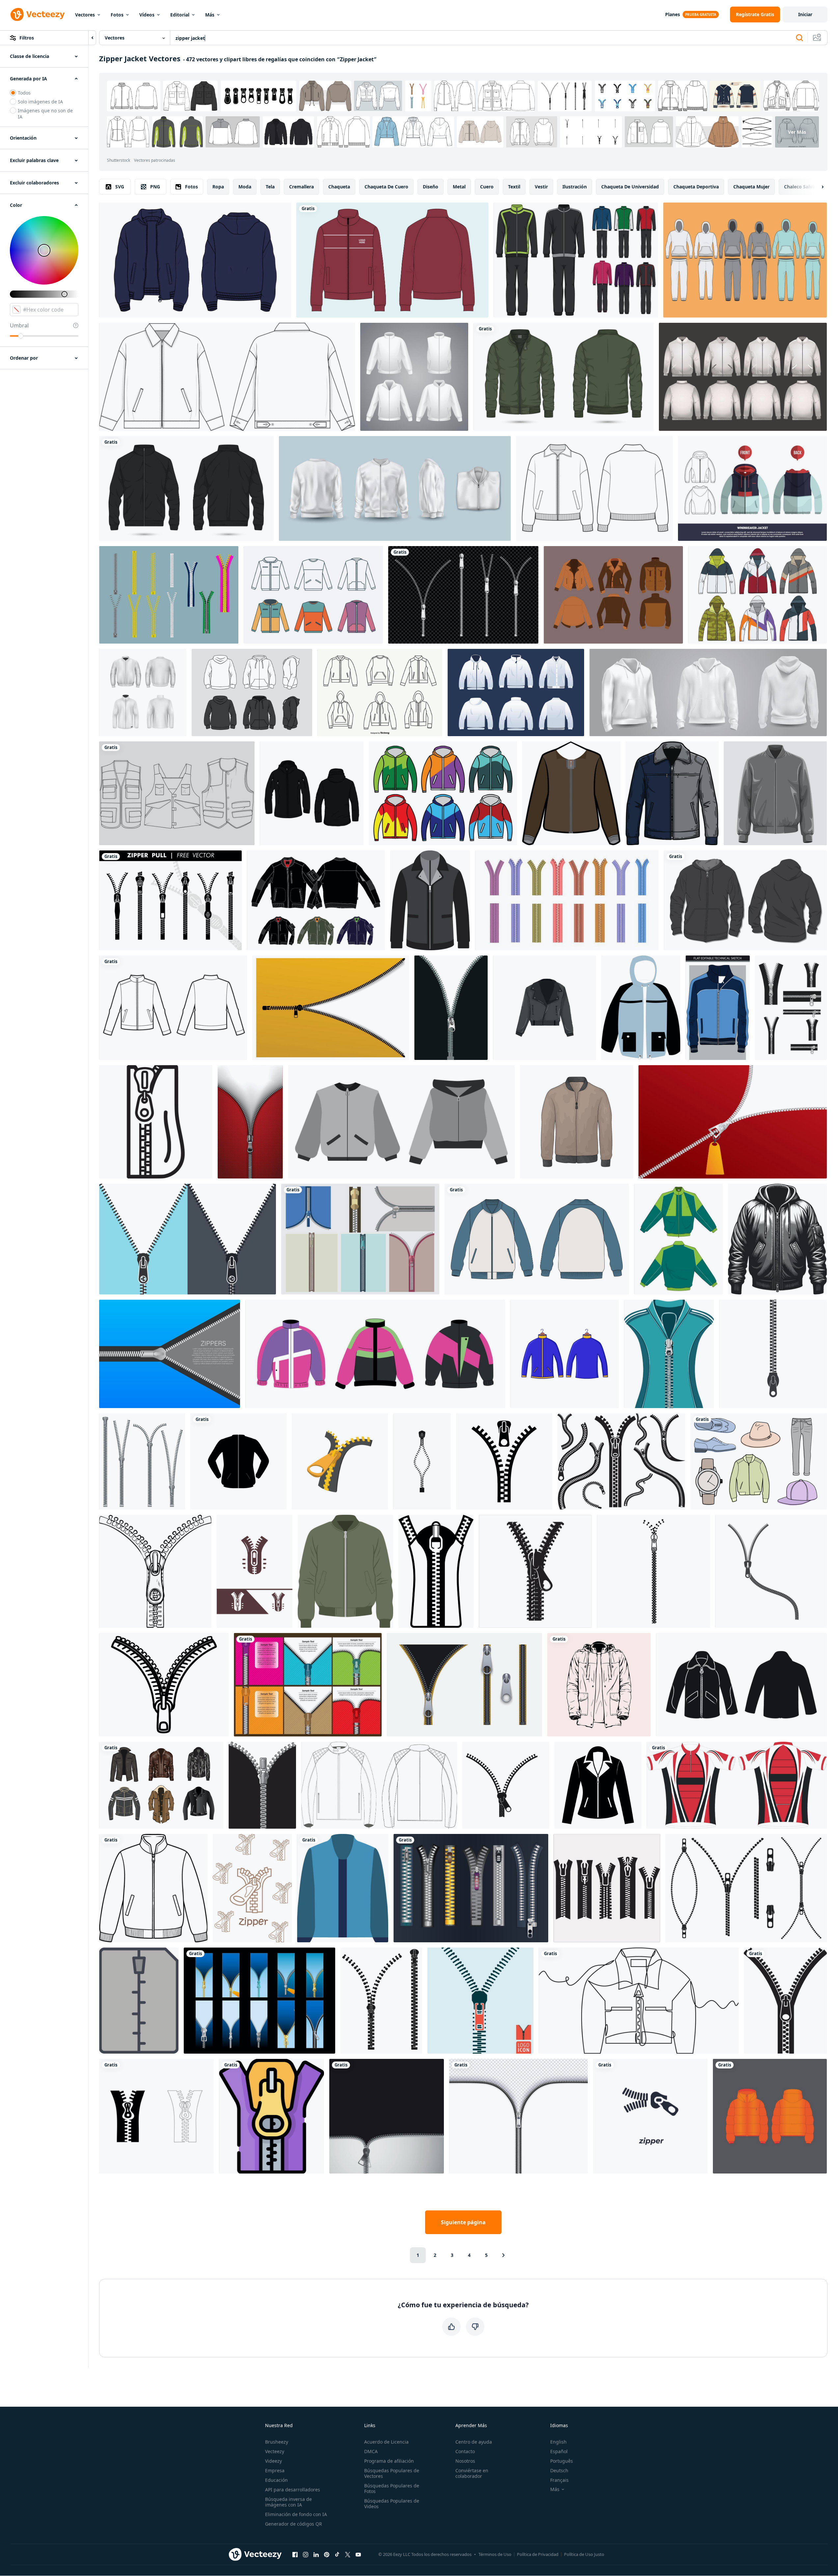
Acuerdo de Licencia (386, 2442)
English (558, 2442)
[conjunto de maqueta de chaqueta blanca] (414, 377)
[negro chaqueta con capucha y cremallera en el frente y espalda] (312, 793)
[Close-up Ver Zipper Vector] (360, 1239)
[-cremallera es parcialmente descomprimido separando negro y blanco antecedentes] (451, 1008)
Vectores (85, 15)
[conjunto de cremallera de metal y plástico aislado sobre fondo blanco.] (142, 1461)
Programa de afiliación (389, 2461)
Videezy (273, 2461)
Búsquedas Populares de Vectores (392, 2473)
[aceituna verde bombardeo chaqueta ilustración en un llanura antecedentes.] (345, 1571)
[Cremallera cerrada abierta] (259, 2001)
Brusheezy (277, 2442)
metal (459, 187)
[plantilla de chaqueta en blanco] (516, 692)
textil (514, 187)
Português (562, 2461)
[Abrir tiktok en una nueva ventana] (337, 2554)
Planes (673, 14)
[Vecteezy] (38, 14)
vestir (541, 187)
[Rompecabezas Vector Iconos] (757, 595)
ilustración (575, 187)
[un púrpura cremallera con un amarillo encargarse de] (271, 2116)
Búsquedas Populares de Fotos (392, 2488)
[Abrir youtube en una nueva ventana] (358, 2554)
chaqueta (339, 187)
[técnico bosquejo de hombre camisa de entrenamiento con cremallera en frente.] (173, 1008)
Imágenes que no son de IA (45, 114)
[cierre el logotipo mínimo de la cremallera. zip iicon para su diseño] (773, 1354)
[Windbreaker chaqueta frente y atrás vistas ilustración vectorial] (752, 488)
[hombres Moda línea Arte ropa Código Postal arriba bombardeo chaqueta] (153, 1888)
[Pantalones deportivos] (745, 260)
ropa (218, 187)
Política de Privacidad (538, 2554)
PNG (155, 187)
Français (559, 2480)
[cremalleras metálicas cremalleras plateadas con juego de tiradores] (463, 595)
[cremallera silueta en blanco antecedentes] (621, 1461)
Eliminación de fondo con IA (296, 2514)
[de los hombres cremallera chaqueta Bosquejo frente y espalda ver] (564, 377)
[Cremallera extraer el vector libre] (170, 900)
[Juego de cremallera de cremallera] (169, 595)
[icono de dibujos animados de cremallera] (340, 1461)
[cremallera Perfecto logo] (255, 1571)
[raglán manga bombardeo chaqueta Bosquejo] (537, 1239)
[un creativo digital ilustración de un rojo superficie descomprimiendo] (733, 1122)
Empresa (275, 2470)
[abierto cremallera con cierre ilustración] (653, 1571)
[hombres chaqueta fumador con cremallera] (770, 2116)
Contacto (465, 2451)
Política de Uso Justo (584, 2554)
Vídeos (147, 15)
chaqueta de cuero (386, 187)
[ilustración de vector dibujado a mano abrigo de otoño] (599, 1685)
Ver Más (797, 132)
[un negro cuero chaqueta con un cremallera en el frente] (430, 900)
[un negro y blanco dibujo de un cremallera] (156, 1122)
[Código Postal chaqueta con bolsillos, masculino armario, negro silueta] (741, 1685)
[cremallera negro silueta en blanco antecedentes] (535, 1571)
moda (245, 187)
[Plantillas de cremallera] (308, 1685)
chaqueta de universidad (630, 187)
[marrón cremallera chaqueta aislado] (571, 793)
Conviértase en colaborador (472, 2473)
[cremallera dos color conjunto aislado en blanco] (464, 1685)
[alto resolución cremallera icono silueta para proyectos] (607, 1888)
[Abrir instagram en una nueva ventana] (306, 2554)
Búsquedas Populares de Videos (392, 2504)
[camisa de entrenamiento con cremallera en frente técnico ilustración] (594, 488)
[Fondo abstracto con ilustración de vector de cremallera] (387, 2116)
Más (210, 15)
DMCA (371, 2451)
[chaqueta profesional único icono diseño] (343, 1888)
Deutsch (559, 2470)
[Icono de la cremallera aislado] (480, 2001)
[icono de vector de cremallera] (506, 1785)
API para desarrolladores (293, 2490)
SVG (120, 187)
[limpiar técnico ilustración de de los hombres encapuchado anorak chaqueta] (641, 1008)
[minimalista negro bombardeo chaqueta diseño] (777, 1239)
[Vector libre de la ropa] (759, 1461)
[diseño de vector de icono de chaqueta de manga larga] (238, 1461)
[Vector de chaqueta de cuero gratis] (161, 1785)
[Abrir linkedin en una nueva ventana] (316, 2554)
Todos (24, 93)
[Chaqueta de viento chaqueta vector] (443, 793)
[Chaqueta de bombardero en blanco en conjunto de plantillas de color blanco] (395, 488)
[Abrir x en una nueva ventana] (348, 2554)
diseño (431, 187)
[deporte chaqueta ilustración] (565, 1354)
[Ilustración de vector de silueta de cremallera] (381, 2001)
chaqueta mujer (751, 187)
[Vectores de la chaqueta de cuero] (613, 595)
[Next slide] (817, 187)
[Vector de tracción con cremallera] (471, 1888)
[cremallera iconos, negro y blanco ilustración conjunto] (156, 2116)
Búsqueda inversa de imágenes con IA (288, 2502)
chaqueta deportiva (696, 187)
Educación (276, 2480)
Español (559, 2451)
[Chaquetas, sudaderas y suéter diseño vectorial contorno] (380, 692)
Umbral (19, 325)
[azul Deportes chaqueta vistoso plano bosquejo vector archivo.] (718, 1008)
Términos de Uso (495, 2554)
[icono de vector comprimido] (139, 2001)
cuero (487, 187)
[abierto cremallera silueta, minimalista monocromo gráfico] (785, 2001)
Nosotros (465, 2461)
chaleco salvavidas (805, 187)
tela (270, 187)
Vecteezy (275, 2451)
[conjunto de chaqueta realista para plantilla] (143, 692)
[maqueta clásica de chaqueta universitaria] (743, 377)
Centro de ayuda (474, 2442)
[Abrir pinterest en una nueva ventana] (327, 2554)
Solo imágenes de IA (40, 102)
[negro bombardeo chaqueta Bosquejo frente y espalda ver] (186, 488)
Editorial (180, 15)
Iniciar (805, 14)
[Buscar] (799, 38)
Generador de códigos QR (294, 2524)
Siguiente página (463, 2222)
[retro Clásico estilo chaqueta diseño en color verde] (678, 1239)
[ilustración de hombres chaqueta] (577, 1122)
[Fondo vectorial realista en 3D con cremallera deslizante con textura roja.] (250, 1122)
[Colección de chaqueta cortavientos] (313, 595)
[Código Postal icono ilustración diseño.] (771, 1571)
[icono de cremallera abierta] (262, 1785)
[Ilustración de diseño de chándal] (576, 260)
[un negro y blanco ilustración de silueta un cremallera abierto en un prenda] (436, 1571)
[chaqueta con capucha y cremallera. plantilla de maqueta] (745, 900)
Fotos (117, 15)
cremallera (301, 187)
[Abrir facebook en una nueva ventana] (295, 2554)
